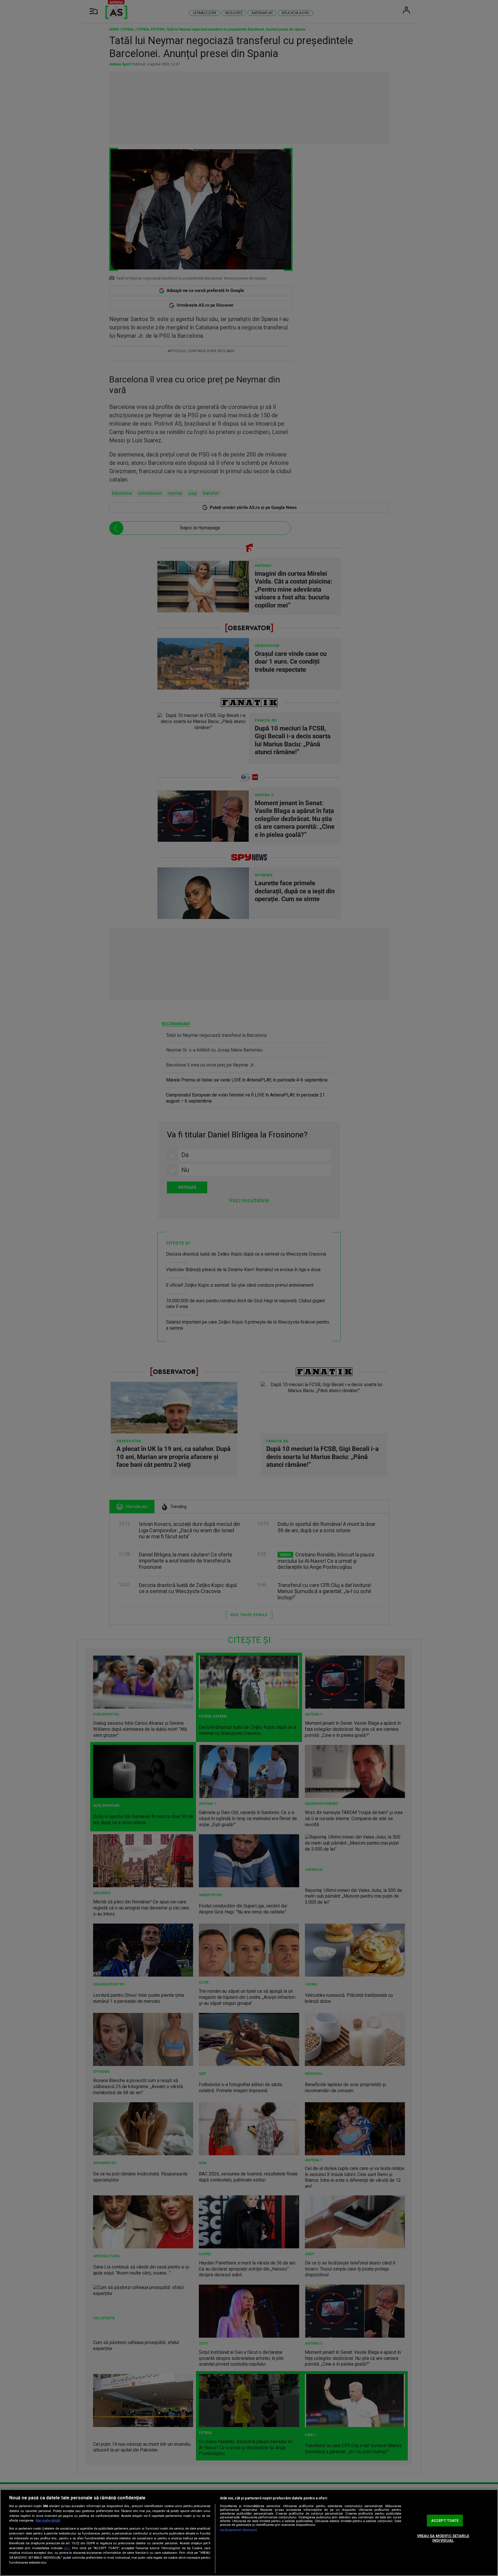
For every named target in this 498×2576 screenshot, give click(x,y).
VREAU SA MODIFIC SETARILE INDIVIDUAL (443, 2538)
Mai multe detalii (48, 2521)
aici (67, 2548)
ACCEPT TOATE (445, 2521)
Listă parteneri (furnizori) (238, 2530)
